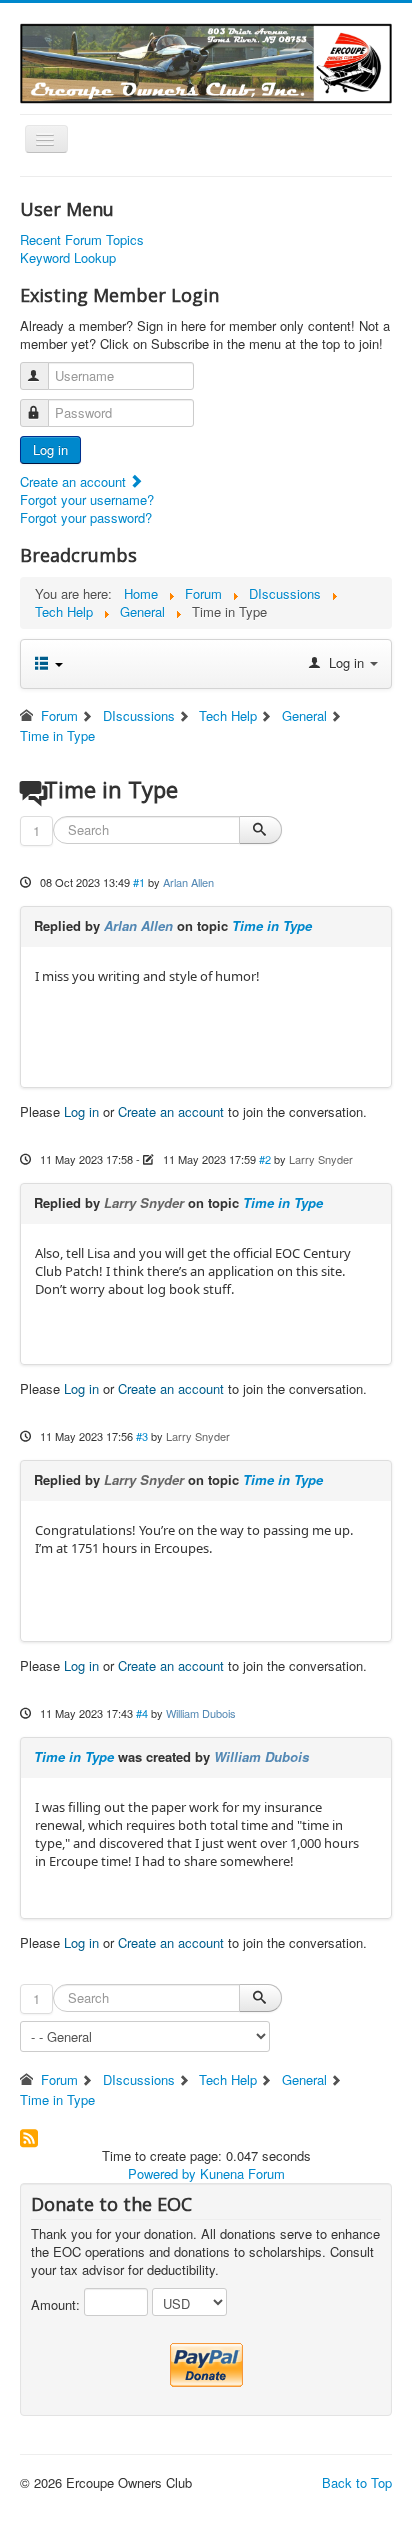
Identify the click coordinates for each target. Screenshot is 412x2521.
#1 (139, 882)
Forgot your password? (86, 517)
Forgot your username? (87, 499)
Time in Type (272, 925)
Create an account (75, 481)
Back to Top (357, 2482)
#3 (142, 1436)
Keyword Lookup (68, 258)
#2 (265, 1159)
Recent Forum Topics (82, 240)
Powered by (162, 2173)
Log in (50, 449)
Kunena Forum (242, 2173)
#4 (142, 1713)
